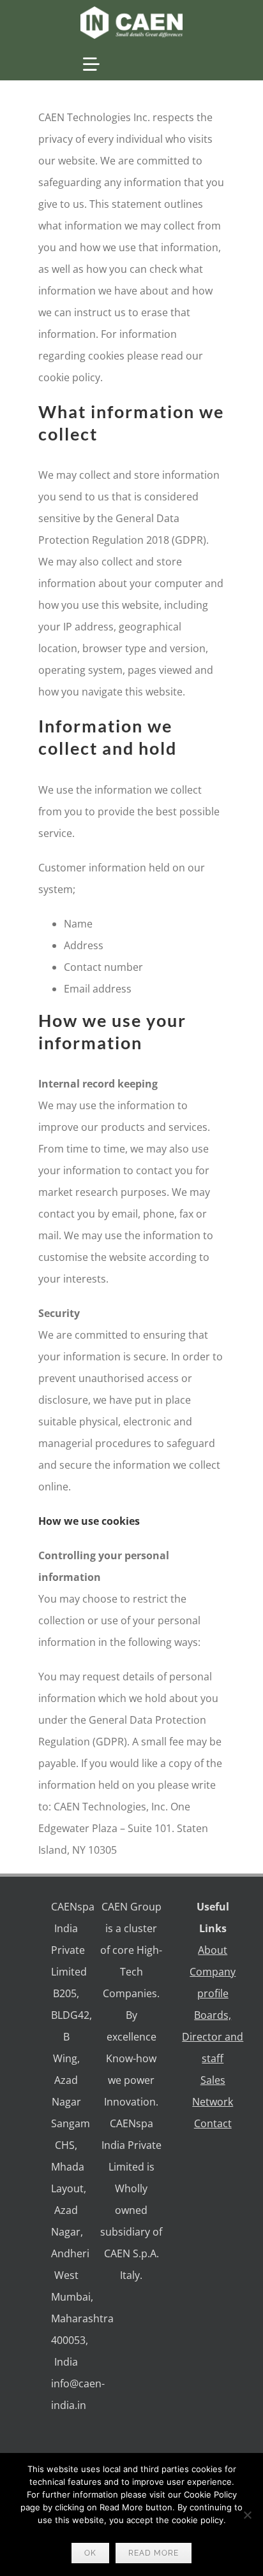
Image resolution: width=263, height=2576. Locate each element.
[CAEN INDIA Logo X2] (131, 11)
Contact (213, 2123)
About (213, 1950)
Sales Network (213, 2091)
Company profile (213, 1983)
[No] (247, 2515)
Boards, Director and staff (213, 2037)
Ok (90, 2553)
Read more (154, 2553)
